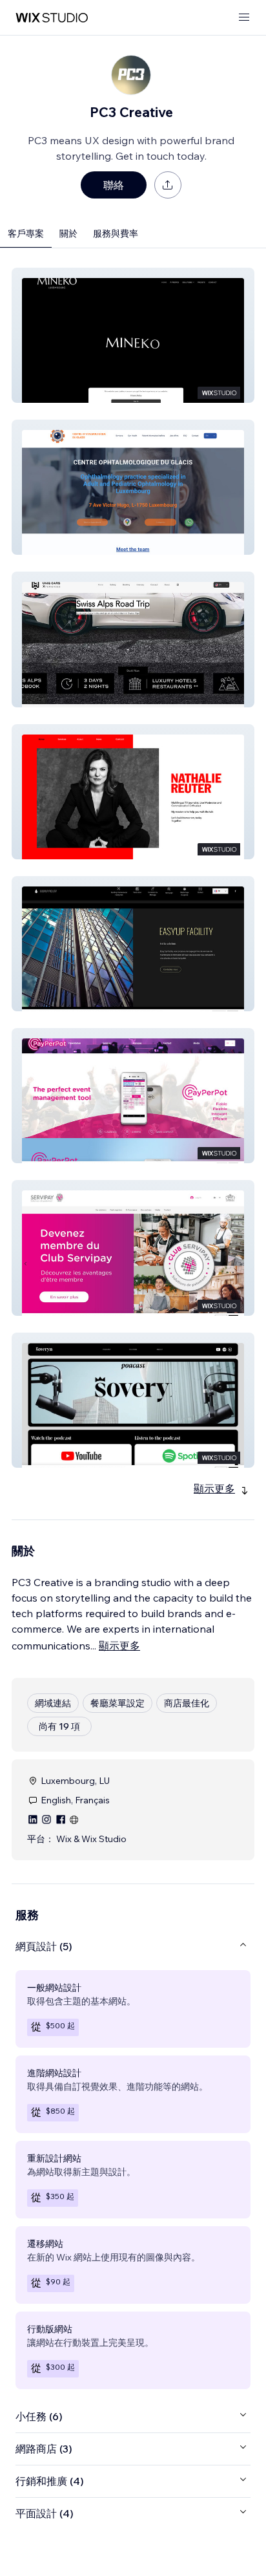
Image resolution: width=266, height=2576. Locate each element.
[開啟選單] (244, 18)
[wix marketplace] (52, 18)
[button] (133, 335)
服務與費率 (116, 233)
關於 (68, 233)
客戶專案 (26, 233)
